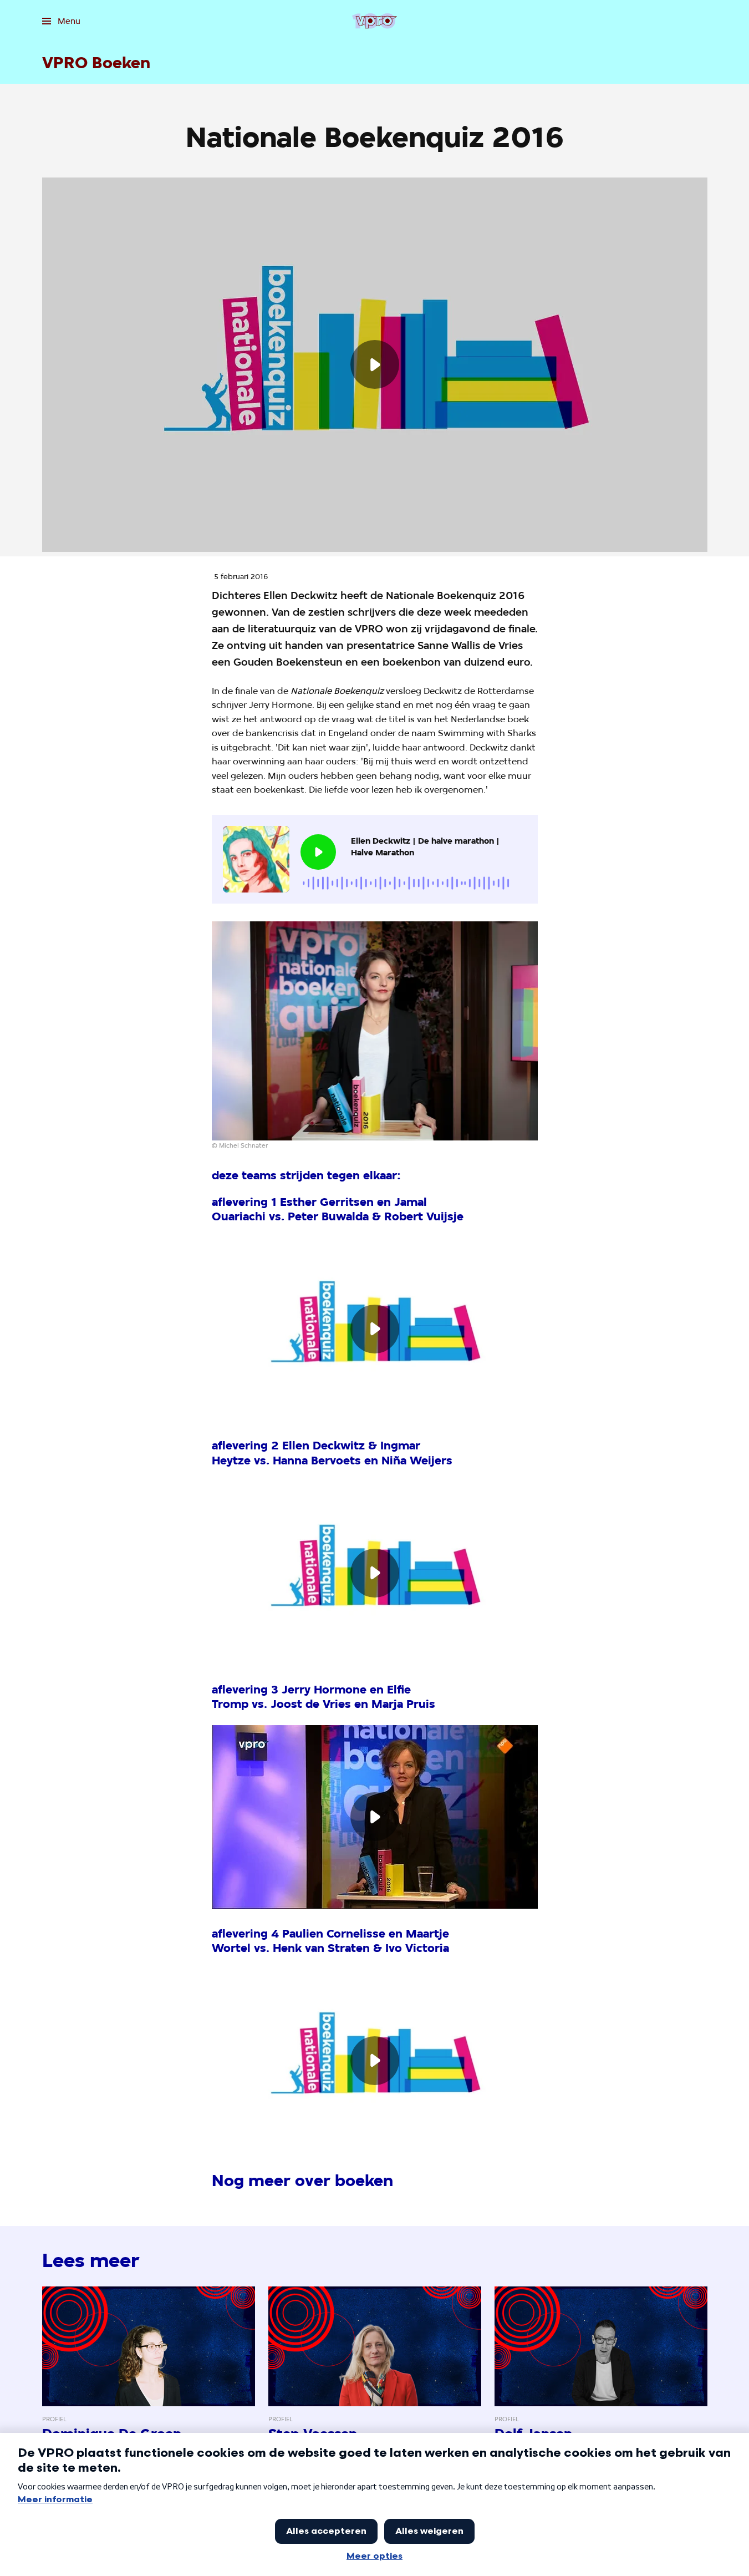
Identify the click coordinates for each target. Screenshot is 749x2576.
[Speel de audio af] (318, 852)
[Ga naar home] (374, 21)
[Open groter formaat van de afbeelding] (375, 1031)
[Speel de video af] (375, 364)
